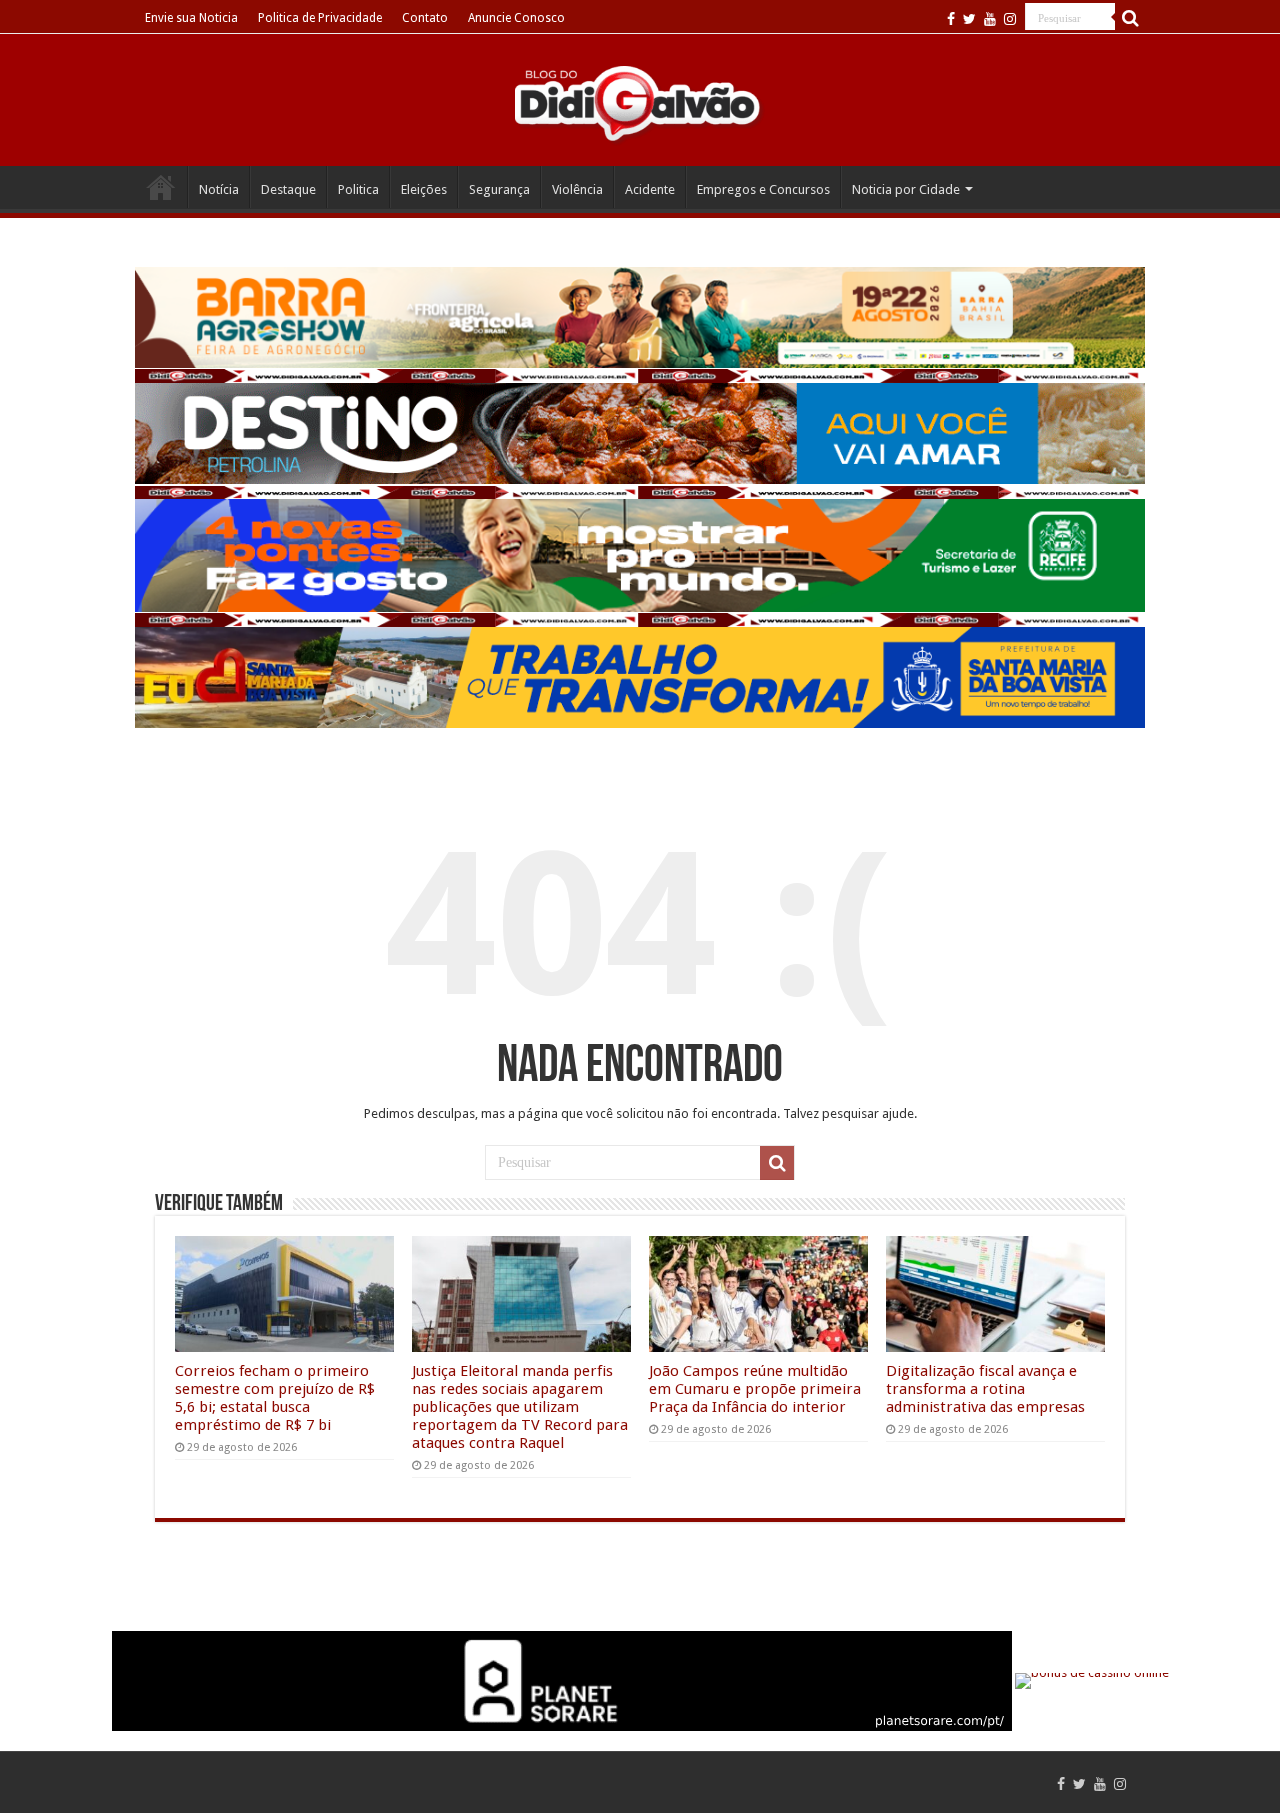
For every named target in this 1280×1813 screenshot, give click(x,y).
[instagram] (1010, 19)
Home (161, 187)
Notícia (219, 189)
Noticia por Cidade (906, 189)
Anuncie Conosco (516, 18)
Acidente (650, 189)
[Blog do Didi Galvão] (640, 102)
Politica (358, 189)
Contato (425, 18)
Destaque (288, 189)
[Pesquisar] (1130, 18)
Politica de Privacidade (320, 18)
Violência (577, 189)
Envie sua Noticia (191, 18)
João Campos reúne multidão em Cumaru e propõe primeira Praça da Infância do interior (755, 1389)
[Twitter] (969, 19)
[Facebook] (951, 19)
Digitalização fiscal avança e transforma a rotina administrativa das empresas (985, 1389)
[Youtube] (990, 19)
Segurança (499, 189)
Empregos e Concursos (763, 189)
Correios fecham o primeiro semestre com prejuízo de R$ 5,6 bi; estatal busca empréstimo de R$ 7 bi (275, 1398)
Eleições (424, 189)
